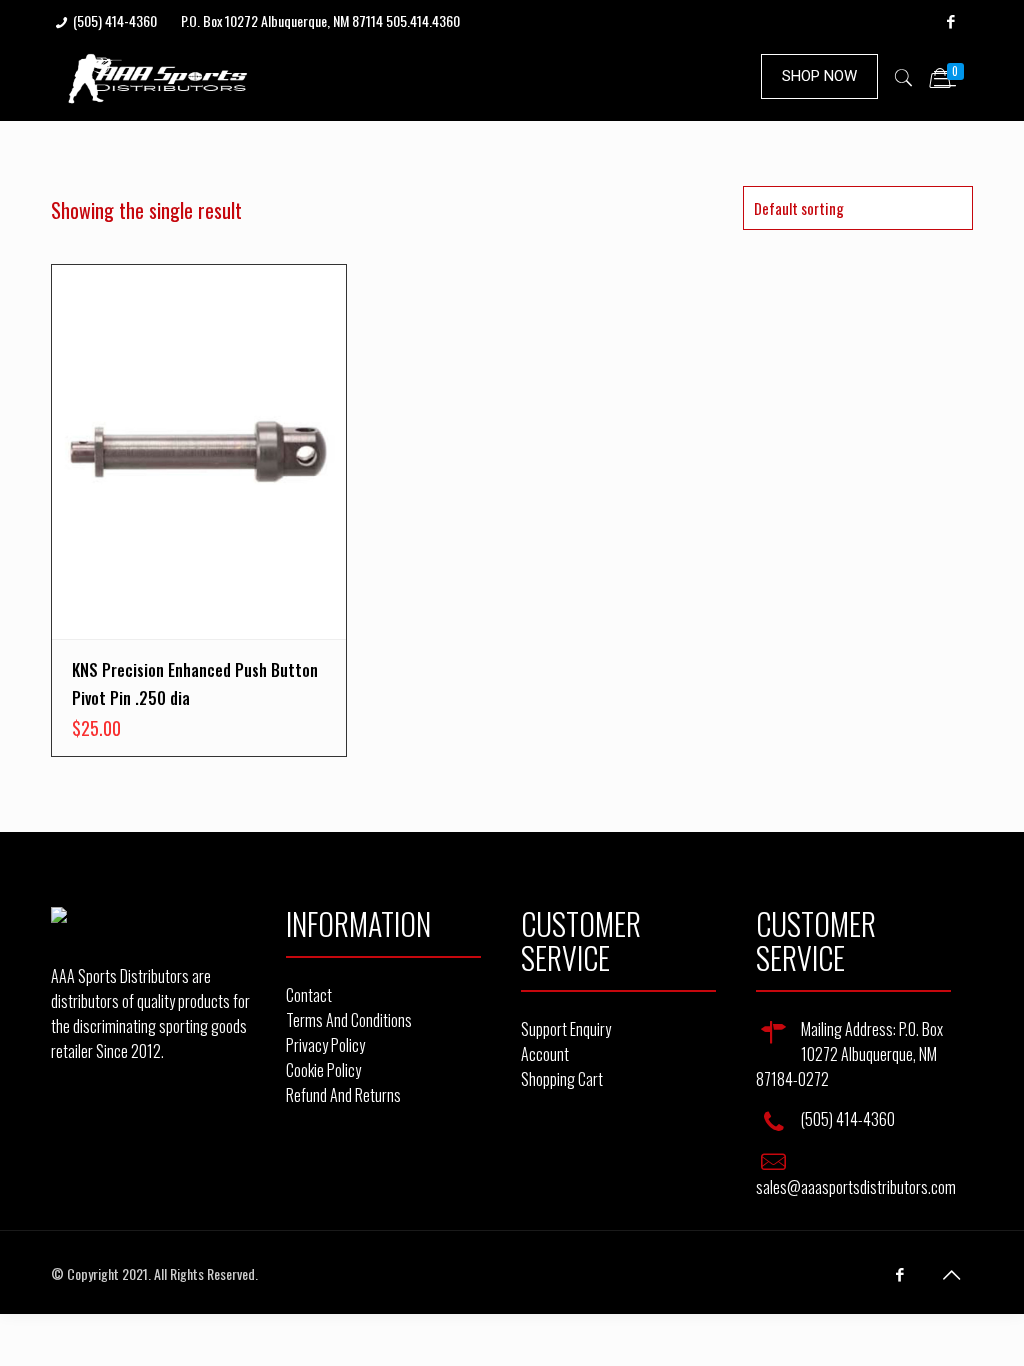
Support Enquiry (566, 1029)
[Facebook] (950, 20)
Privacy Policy (325, 1045)
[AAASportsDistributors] (159, 76)
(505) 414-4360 (115, 20)
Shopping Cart (562, 1079)
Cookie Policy (323, 1070)
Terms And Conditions (349, 1020)
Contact (309, 995)
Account (545, 1054)
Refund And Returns (343, 1095)
